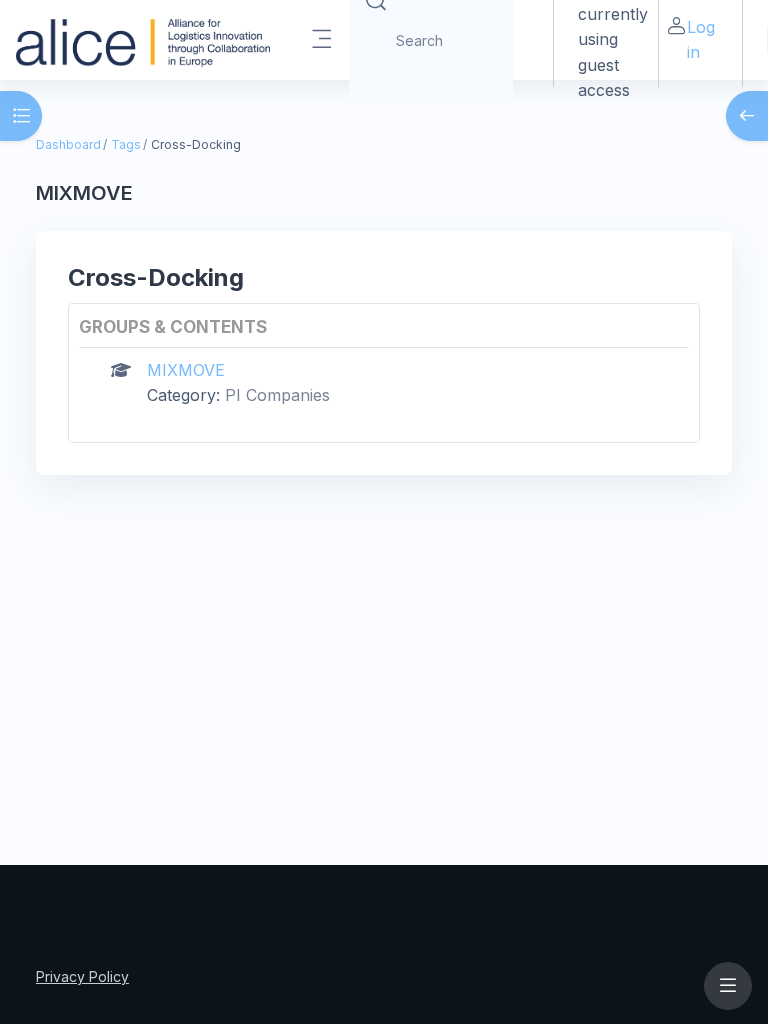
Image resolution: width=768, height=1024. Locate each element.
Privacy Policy (82, 976)
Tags (126, 144)
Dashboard (68, 144)
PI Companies (277, 395)
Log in (701, 39)
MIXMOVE (186, 370)
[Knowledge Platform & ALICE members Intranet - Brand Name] (143, 40)
